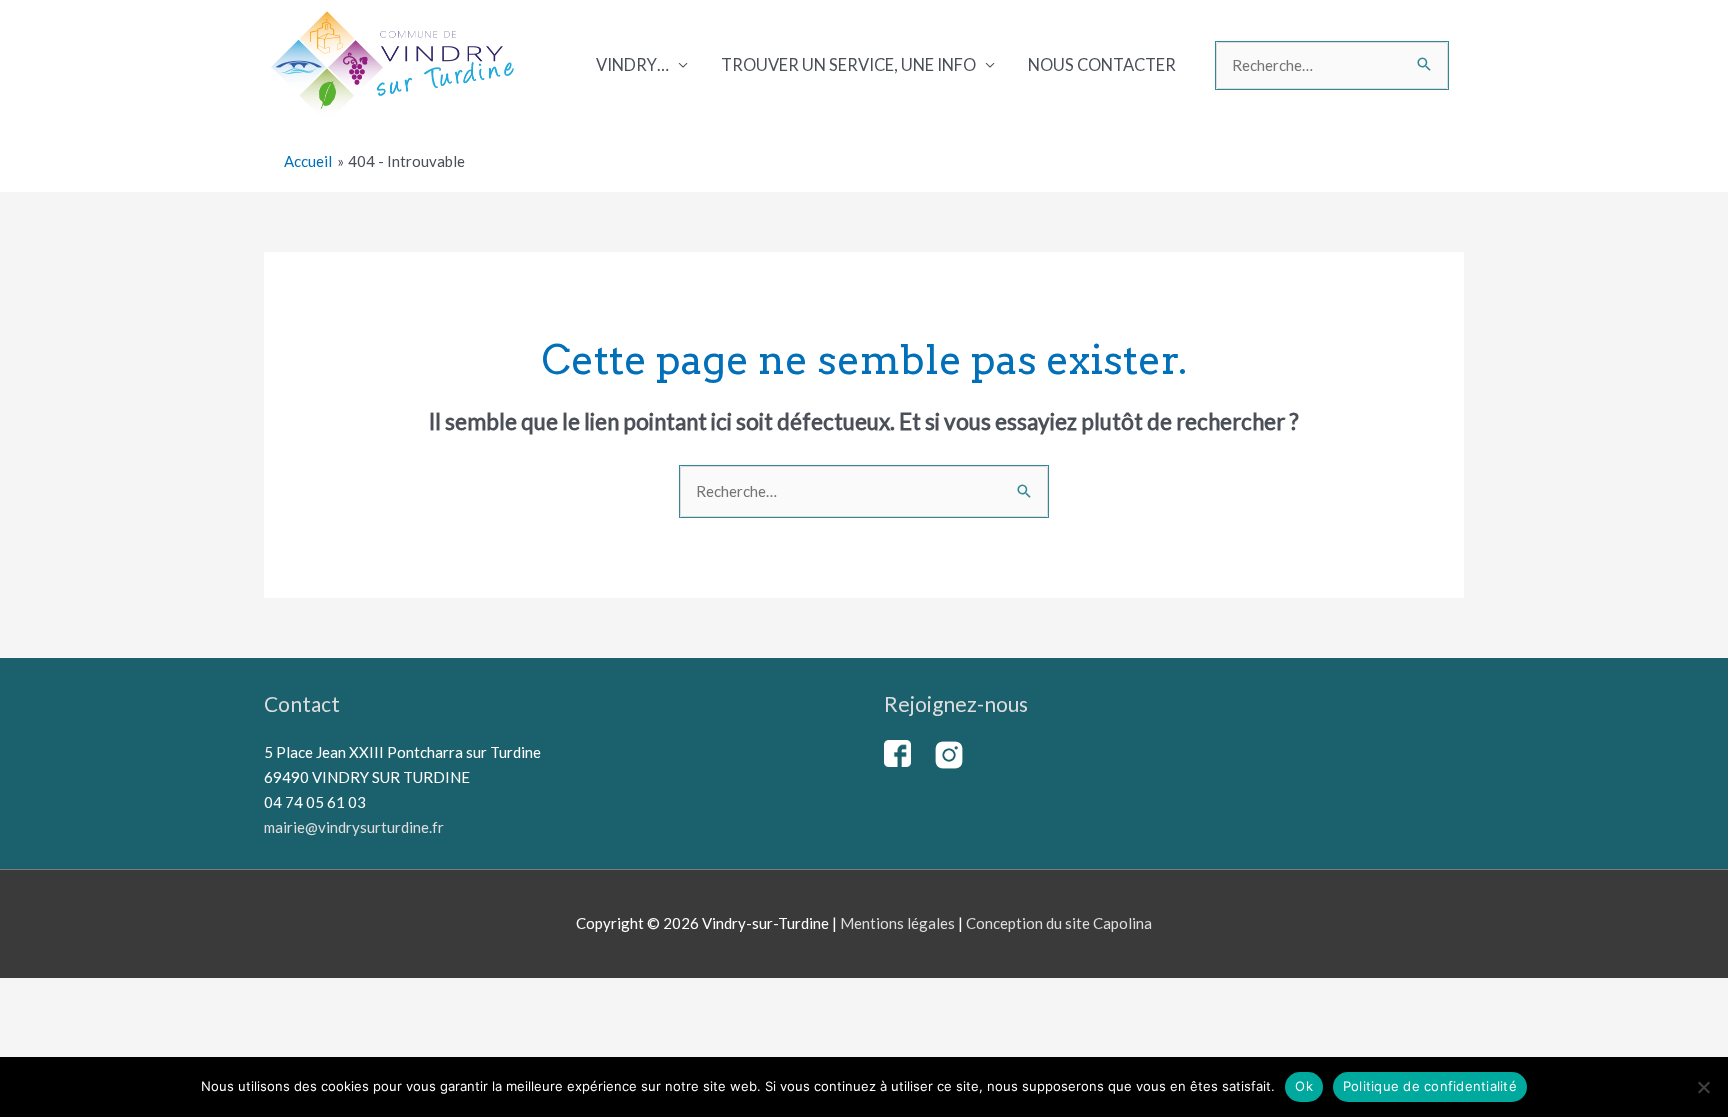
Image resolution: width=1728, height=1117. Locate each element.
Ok (1304, 1086)
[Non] (1703, 1087)
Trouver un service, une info (848, 65)
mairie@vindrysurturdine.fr (354, 827)
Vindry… (632, 65)
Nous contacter (1102, 65)
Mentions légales (897, 923)
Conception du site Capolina (1059, 923)
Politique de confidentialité (1430, 1086)
